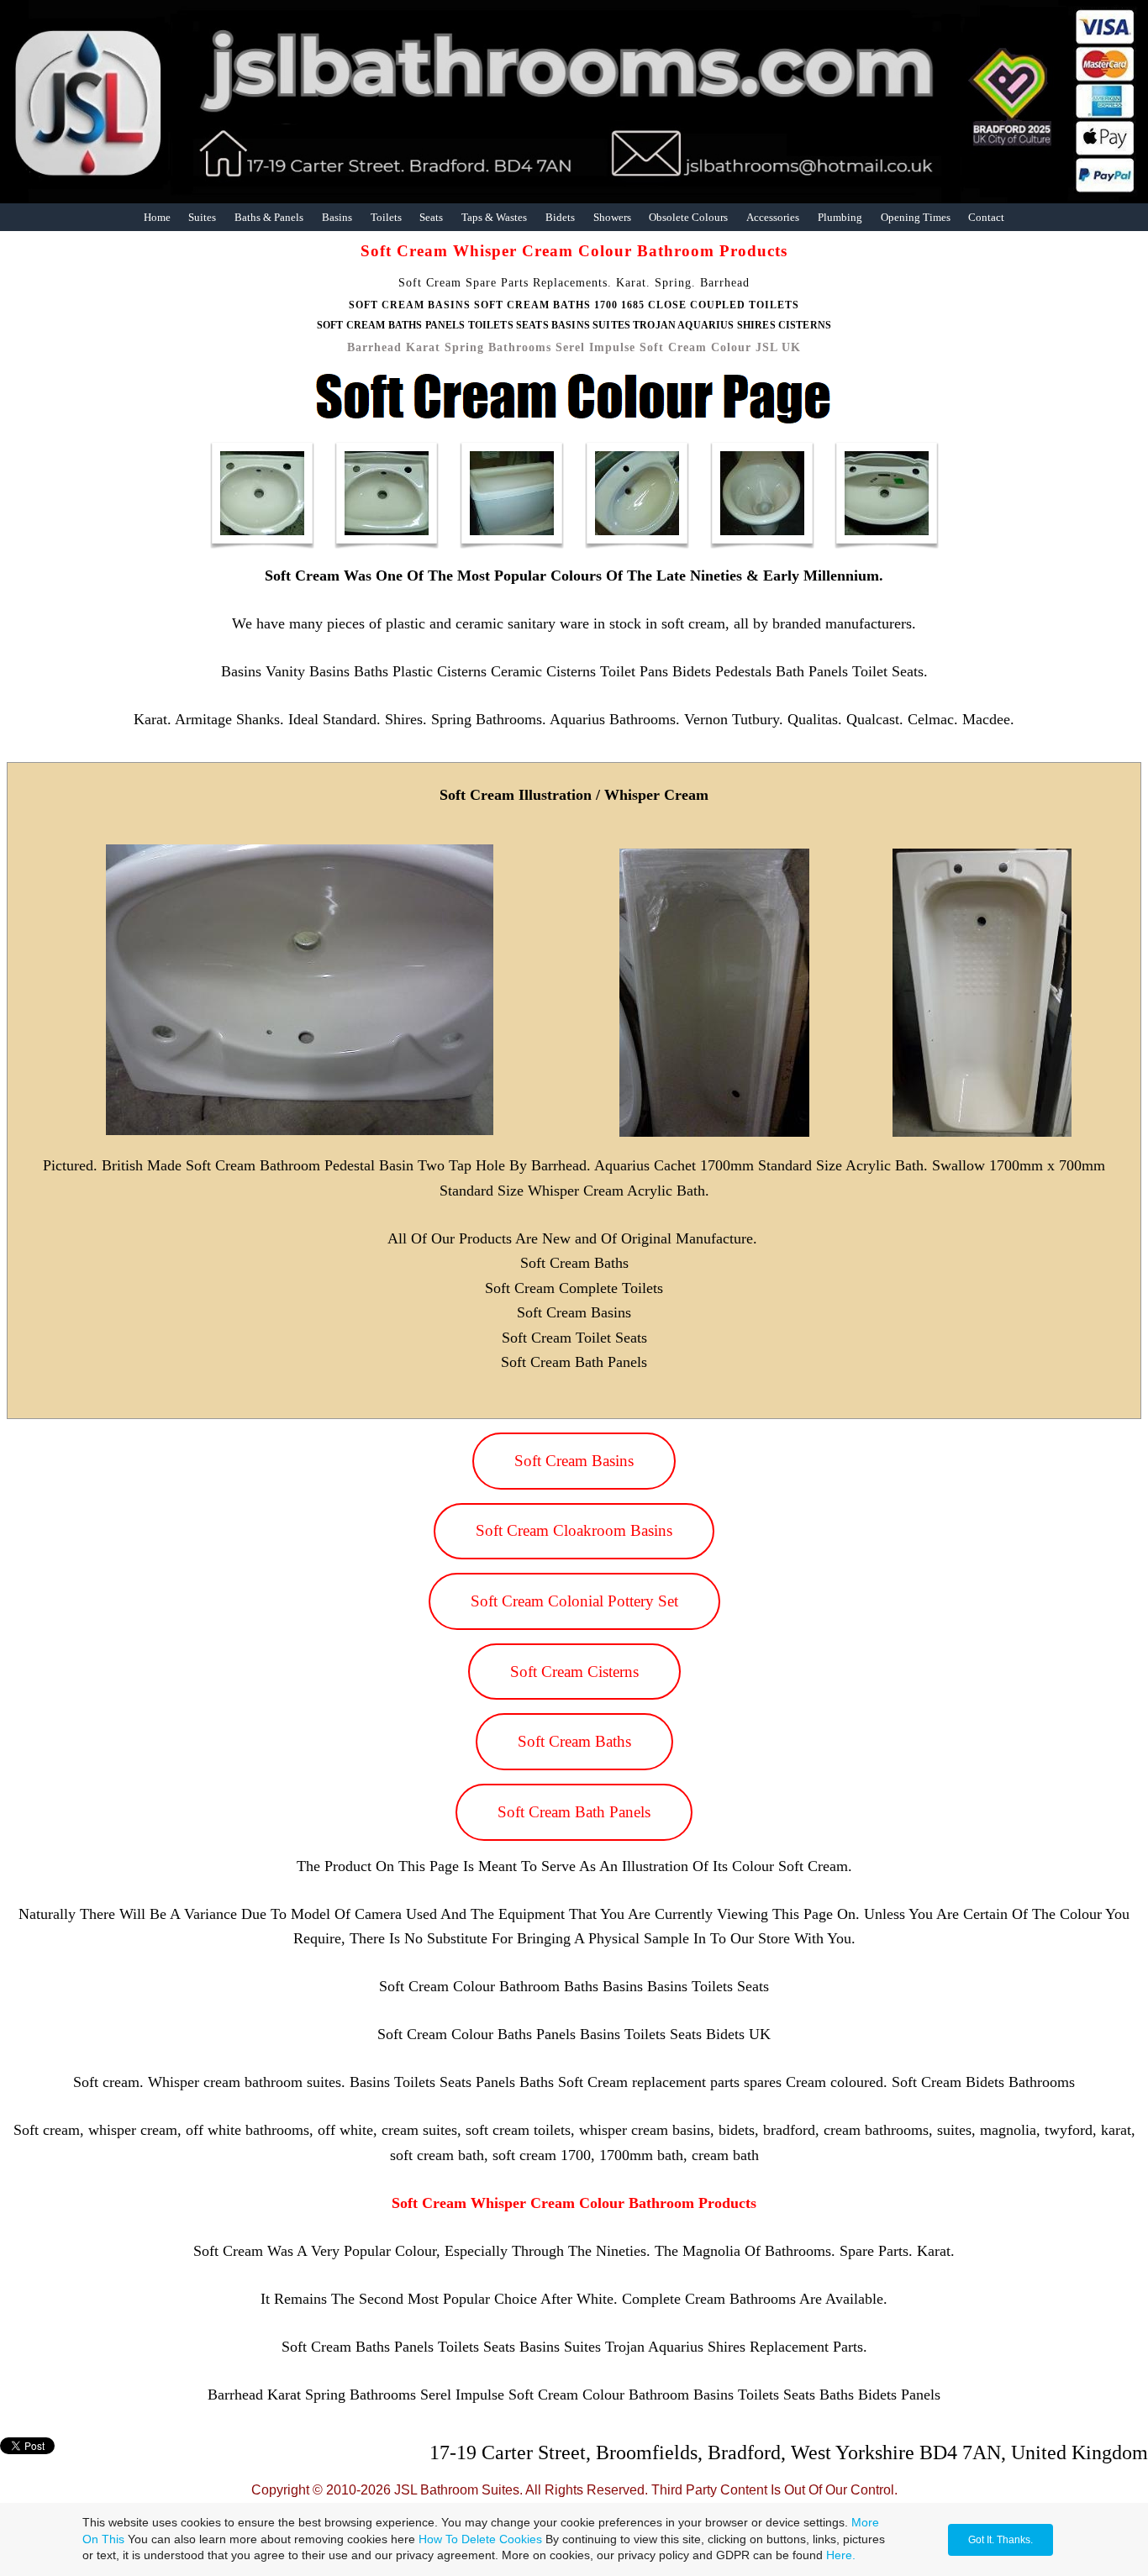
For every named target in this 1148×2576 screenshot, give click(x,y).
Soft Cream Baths (574, 1741)
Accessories (773, 217)
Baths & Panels (269, 217)
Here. (841, 2555)
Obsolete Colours (688, 217)
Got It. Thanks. (1001, 2540)
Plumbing (840, 217)
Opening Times (916, 217)
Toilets (386, 217)
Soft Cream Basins (574, 1461)
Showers (612, 217)
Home (157, 217)
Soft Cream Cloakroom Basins (574, 1530)
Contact (986, 217)
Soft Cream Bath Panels (574, 1812)
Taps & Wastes (494, 217)
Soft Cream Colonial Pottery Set (574, 1601)
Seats (431, 217)
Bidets (560, 217)
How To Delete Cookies (480, 2539)
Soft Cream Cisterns (574, 1672)
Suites (202, 217)
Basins (337, 217)
